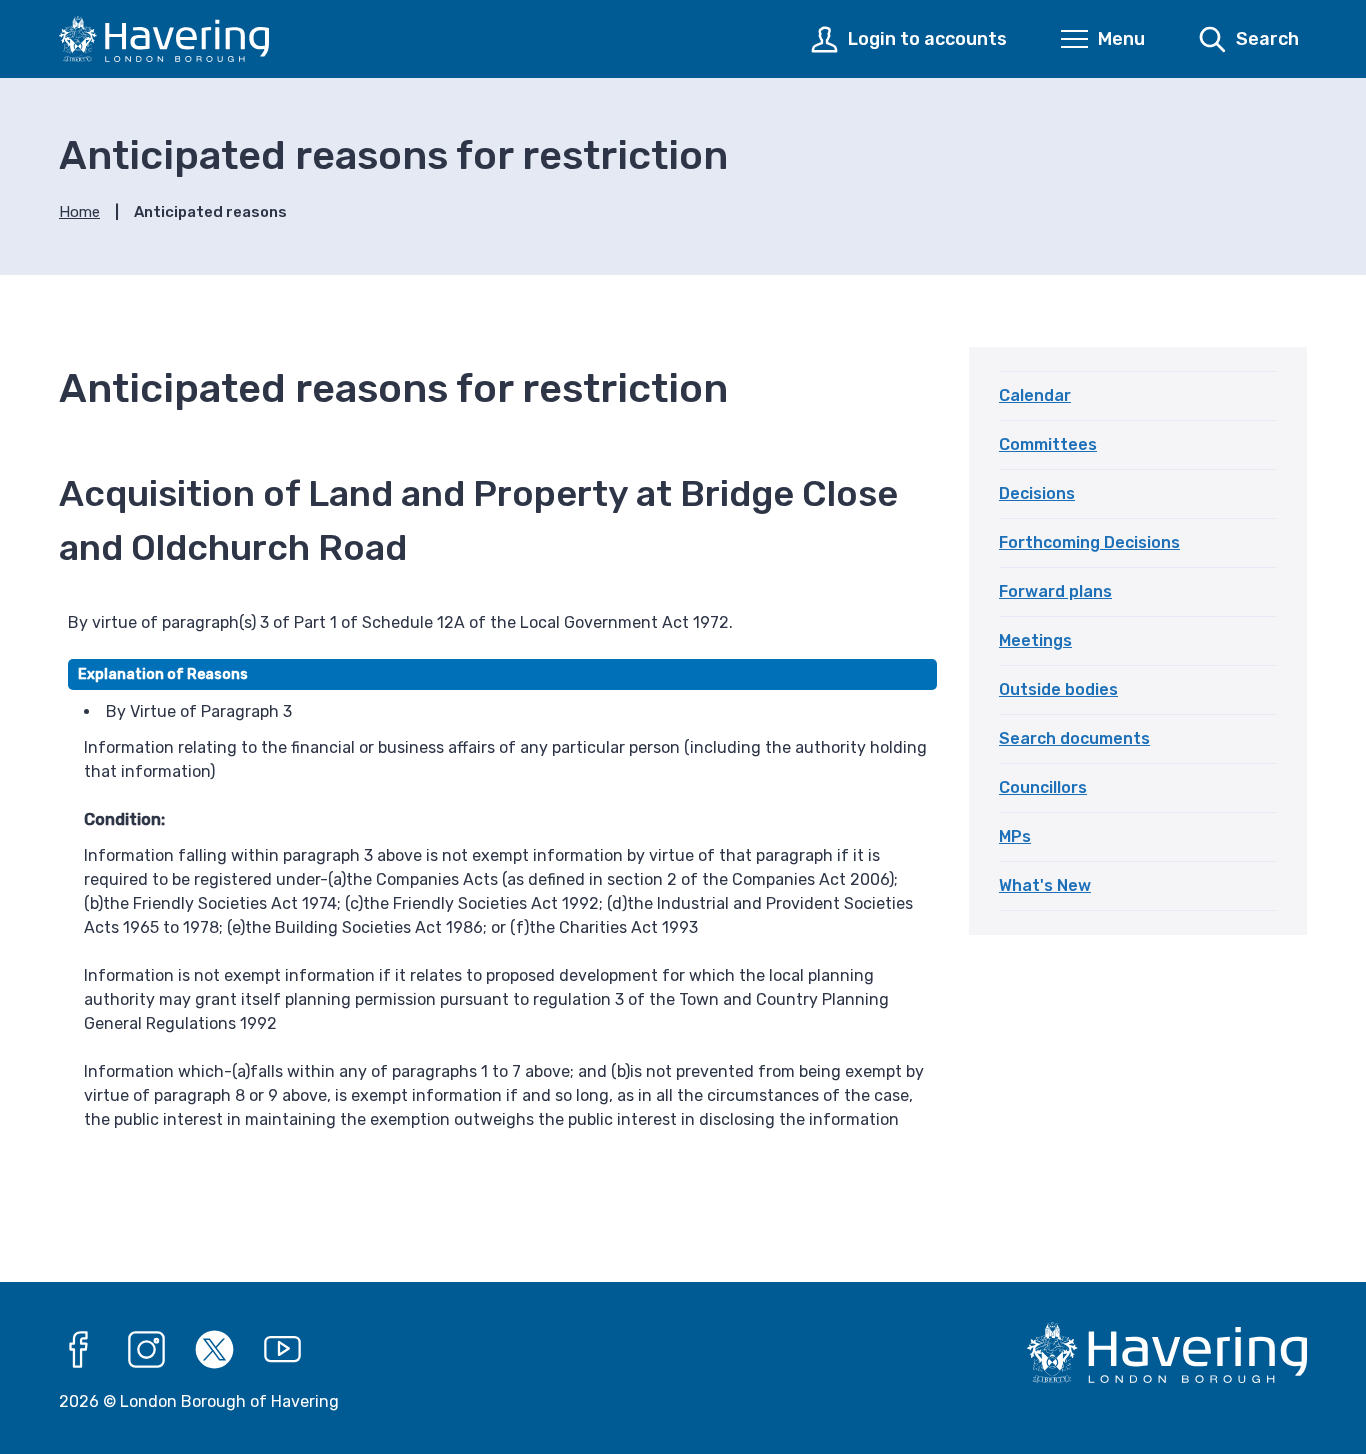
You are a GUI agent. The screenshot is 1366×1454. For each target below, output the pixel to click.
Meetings (1035, 640)
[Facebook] (79, 1350)
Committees (1048, 444)
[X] (215, 1350)
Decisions (1037, 493)
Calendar (1035, 395)
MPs (1015, 836)
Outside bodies (1058, 689)
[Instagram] (147, 1350)
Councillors (1043, 787)
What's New (1045, 885)
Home (79, 212)
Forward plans (1055, 591)
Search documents (1074, 738)
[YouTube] (283, 1350)
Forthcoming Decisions (1089, 542)
